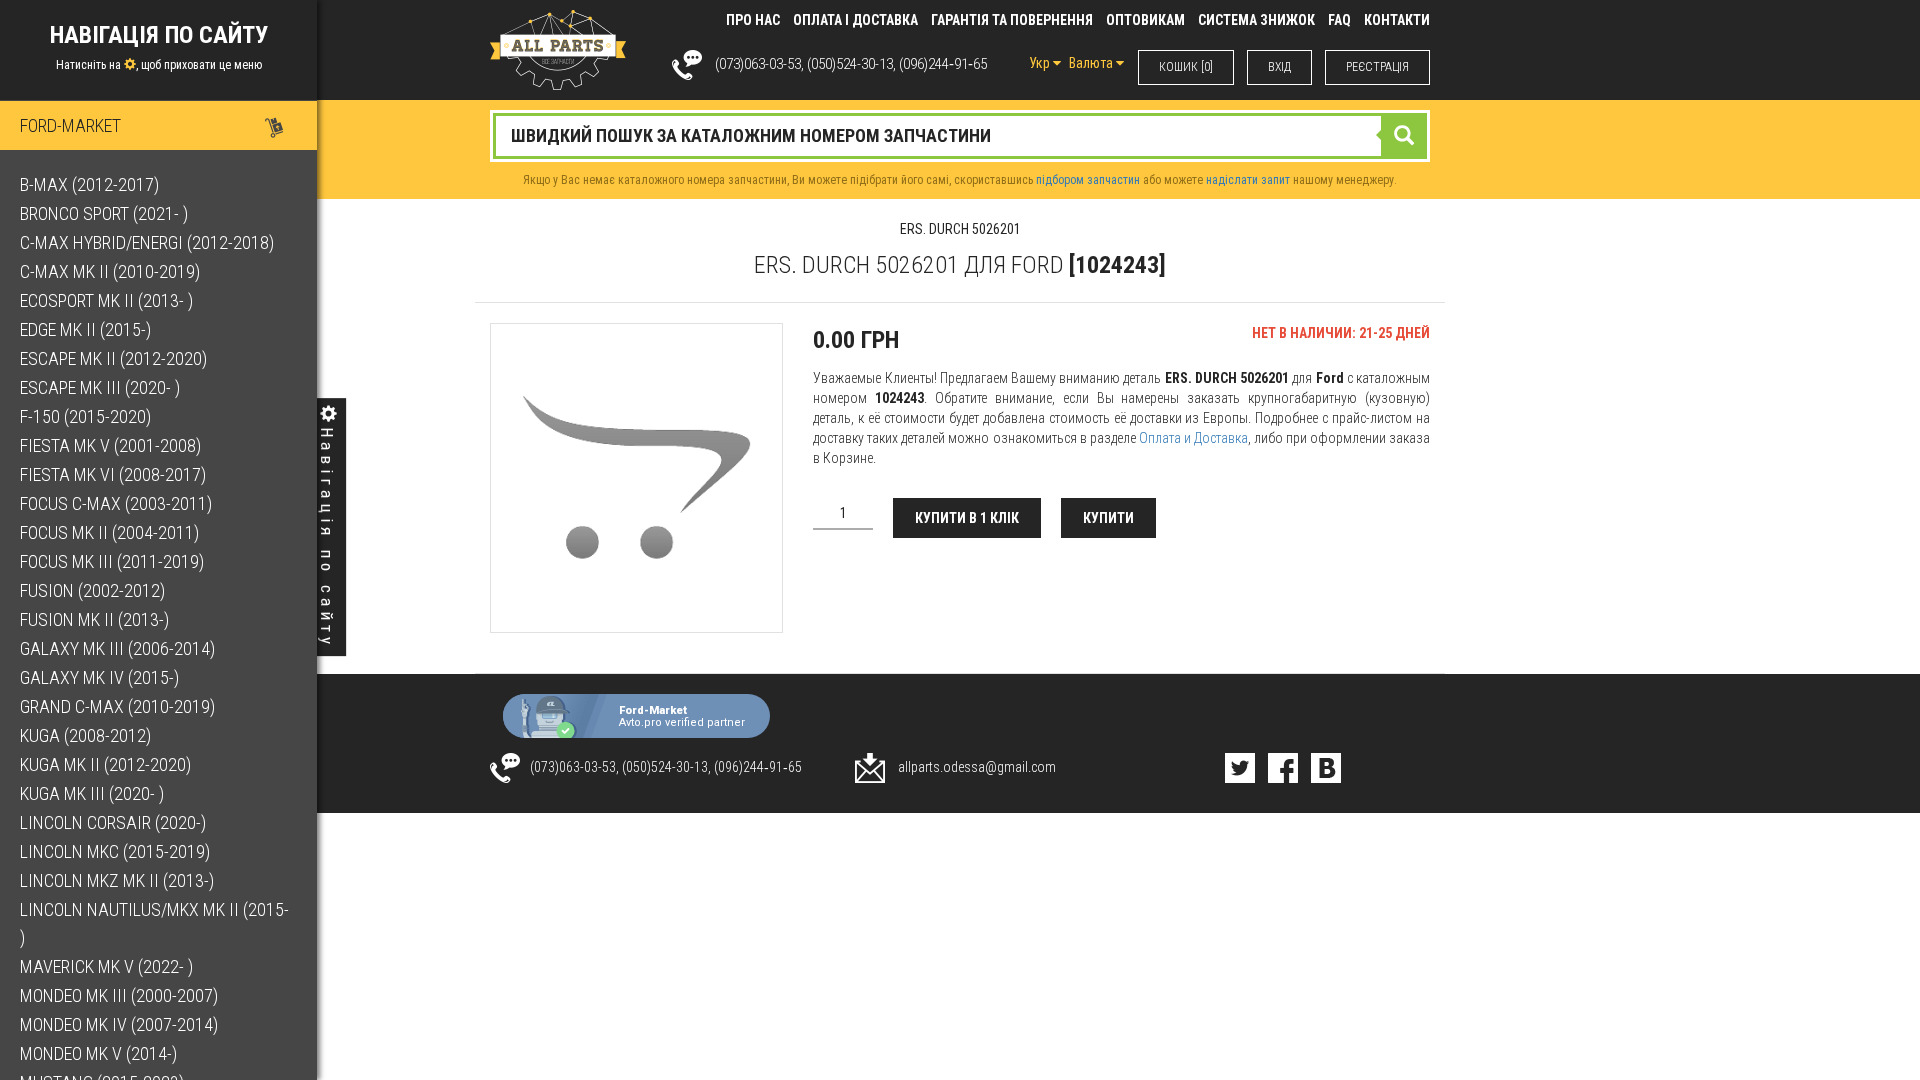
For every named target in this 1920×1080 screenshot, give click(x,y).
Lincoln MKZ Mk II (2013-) (117, 880)
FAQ (1339, 20)
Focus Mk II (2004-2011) (109, 532)
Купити (1108, 518)
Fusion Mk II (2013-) (94, 619)
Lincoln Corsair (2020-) (113, 822)
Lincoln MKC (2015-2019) (115, 851)
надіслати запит (1248, 180)
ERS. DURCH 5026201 (960, 229)
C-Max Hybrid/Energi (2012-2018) (147, 242)
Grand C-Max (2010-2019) (117, 706)
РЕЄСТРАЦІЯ (1377, 67)
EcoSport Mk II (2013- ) (106, 300)
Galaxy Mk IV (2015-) (99, 677)
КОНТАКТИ (1397, 20)
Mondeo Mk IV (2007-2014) (119, 1024)
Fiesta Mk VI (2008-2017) (113, 474)
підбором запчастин (1088, 180)
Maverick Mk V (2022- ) (106, 966)
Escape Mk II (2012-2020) (113, 358)
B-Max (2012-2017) (89, 184)
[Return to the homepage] (558, 49)
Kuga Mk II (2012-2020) (105, 764)
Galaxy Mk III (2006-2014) (117, 648)
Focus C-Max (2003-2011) (116, 503)
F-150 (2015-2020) (85, 416)
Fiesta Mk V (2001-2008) (110, 445)
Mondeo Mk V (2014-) (98, 1053)
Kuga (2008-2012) (85, 735)
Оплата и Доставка (1193, 438)
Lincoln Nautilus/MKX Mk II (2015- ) (154, 923)
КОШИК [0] (1186, 67)
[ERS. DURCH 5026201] (636, 478)
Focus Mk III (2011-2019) (112, 561)
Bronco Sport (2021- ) (104, 213)
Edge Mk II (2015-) (85, 329)
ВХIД (1279, 67)
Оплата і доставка (855, 20)
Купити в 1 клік (967, 518)
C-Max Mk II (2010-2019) (110, 271)
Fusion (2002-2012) (92, 590)
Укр (1041, 63)
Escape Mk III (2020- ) (100, 387)
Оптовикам (1145, 20)
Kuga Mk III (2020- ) (92, 793)
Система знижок (1256, 20)
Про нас (753, 20)
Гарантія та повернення (1012, 20)
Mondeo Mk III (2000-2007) (119, 995)
